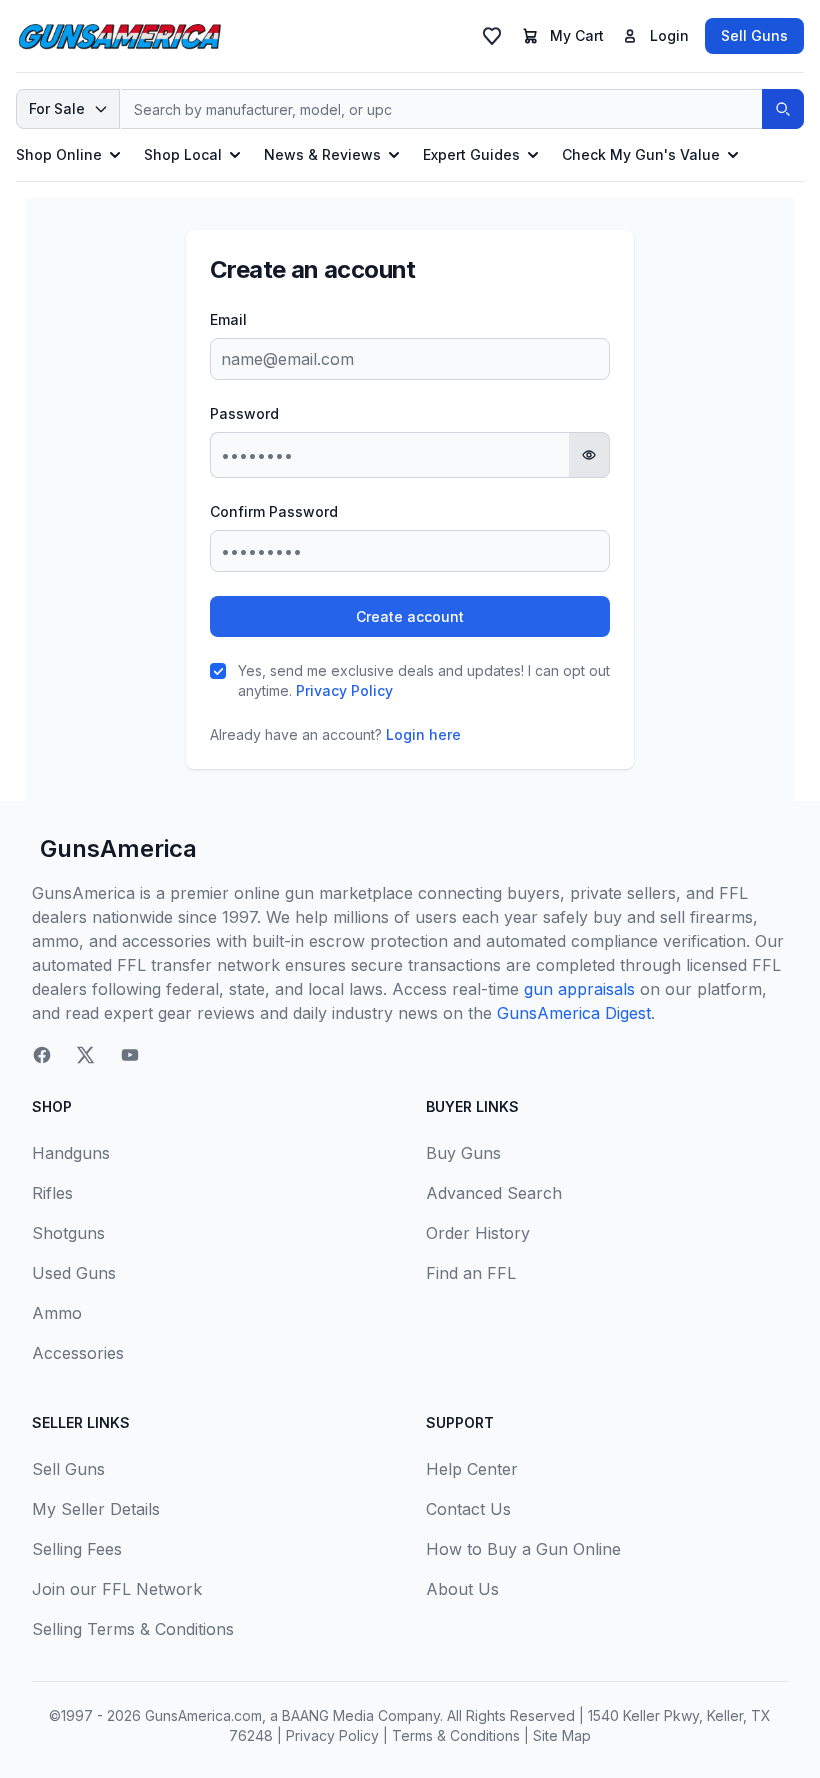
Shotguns (68, 1233)
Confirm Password (274, 511)
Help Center (472, 1469)
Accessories (78, 1353)
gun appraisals (579, 989)
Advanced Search (494, 1193)
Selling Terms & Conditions (133, 1629)
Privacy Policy (344, 690)
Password (244, 413)
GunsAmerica (118, 848)
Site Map (562, 1735)
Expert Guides (471, 154)
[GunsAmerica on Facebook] (42, 1055)
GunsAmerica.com (203, 1715)
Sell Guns (754, 35)
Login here (423, 734)
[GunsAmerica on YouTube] (130, 1055)
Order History (478, 1233)
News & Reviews (322, 154)
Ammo (57, 1313)
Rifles (52, 1193)
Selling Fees (77, 1549)
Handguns (71, 1153)
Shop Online (59, 154)
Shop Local (183, 154)
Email (228, 319)
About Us (462, 1589)
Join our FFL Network (117, 1589)
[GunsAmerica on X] (86, 1055)
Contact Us (468, 1509)
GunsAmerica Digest (574, 1013)
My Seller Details (96, 1509)
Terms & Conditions (456, 1735)
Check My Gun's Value (641, 154)
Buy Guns (463, 1153)
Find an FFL (471, 1273)
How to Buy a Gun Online (523, 1549)
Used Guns (74, 1273)
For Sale (57, 108)
